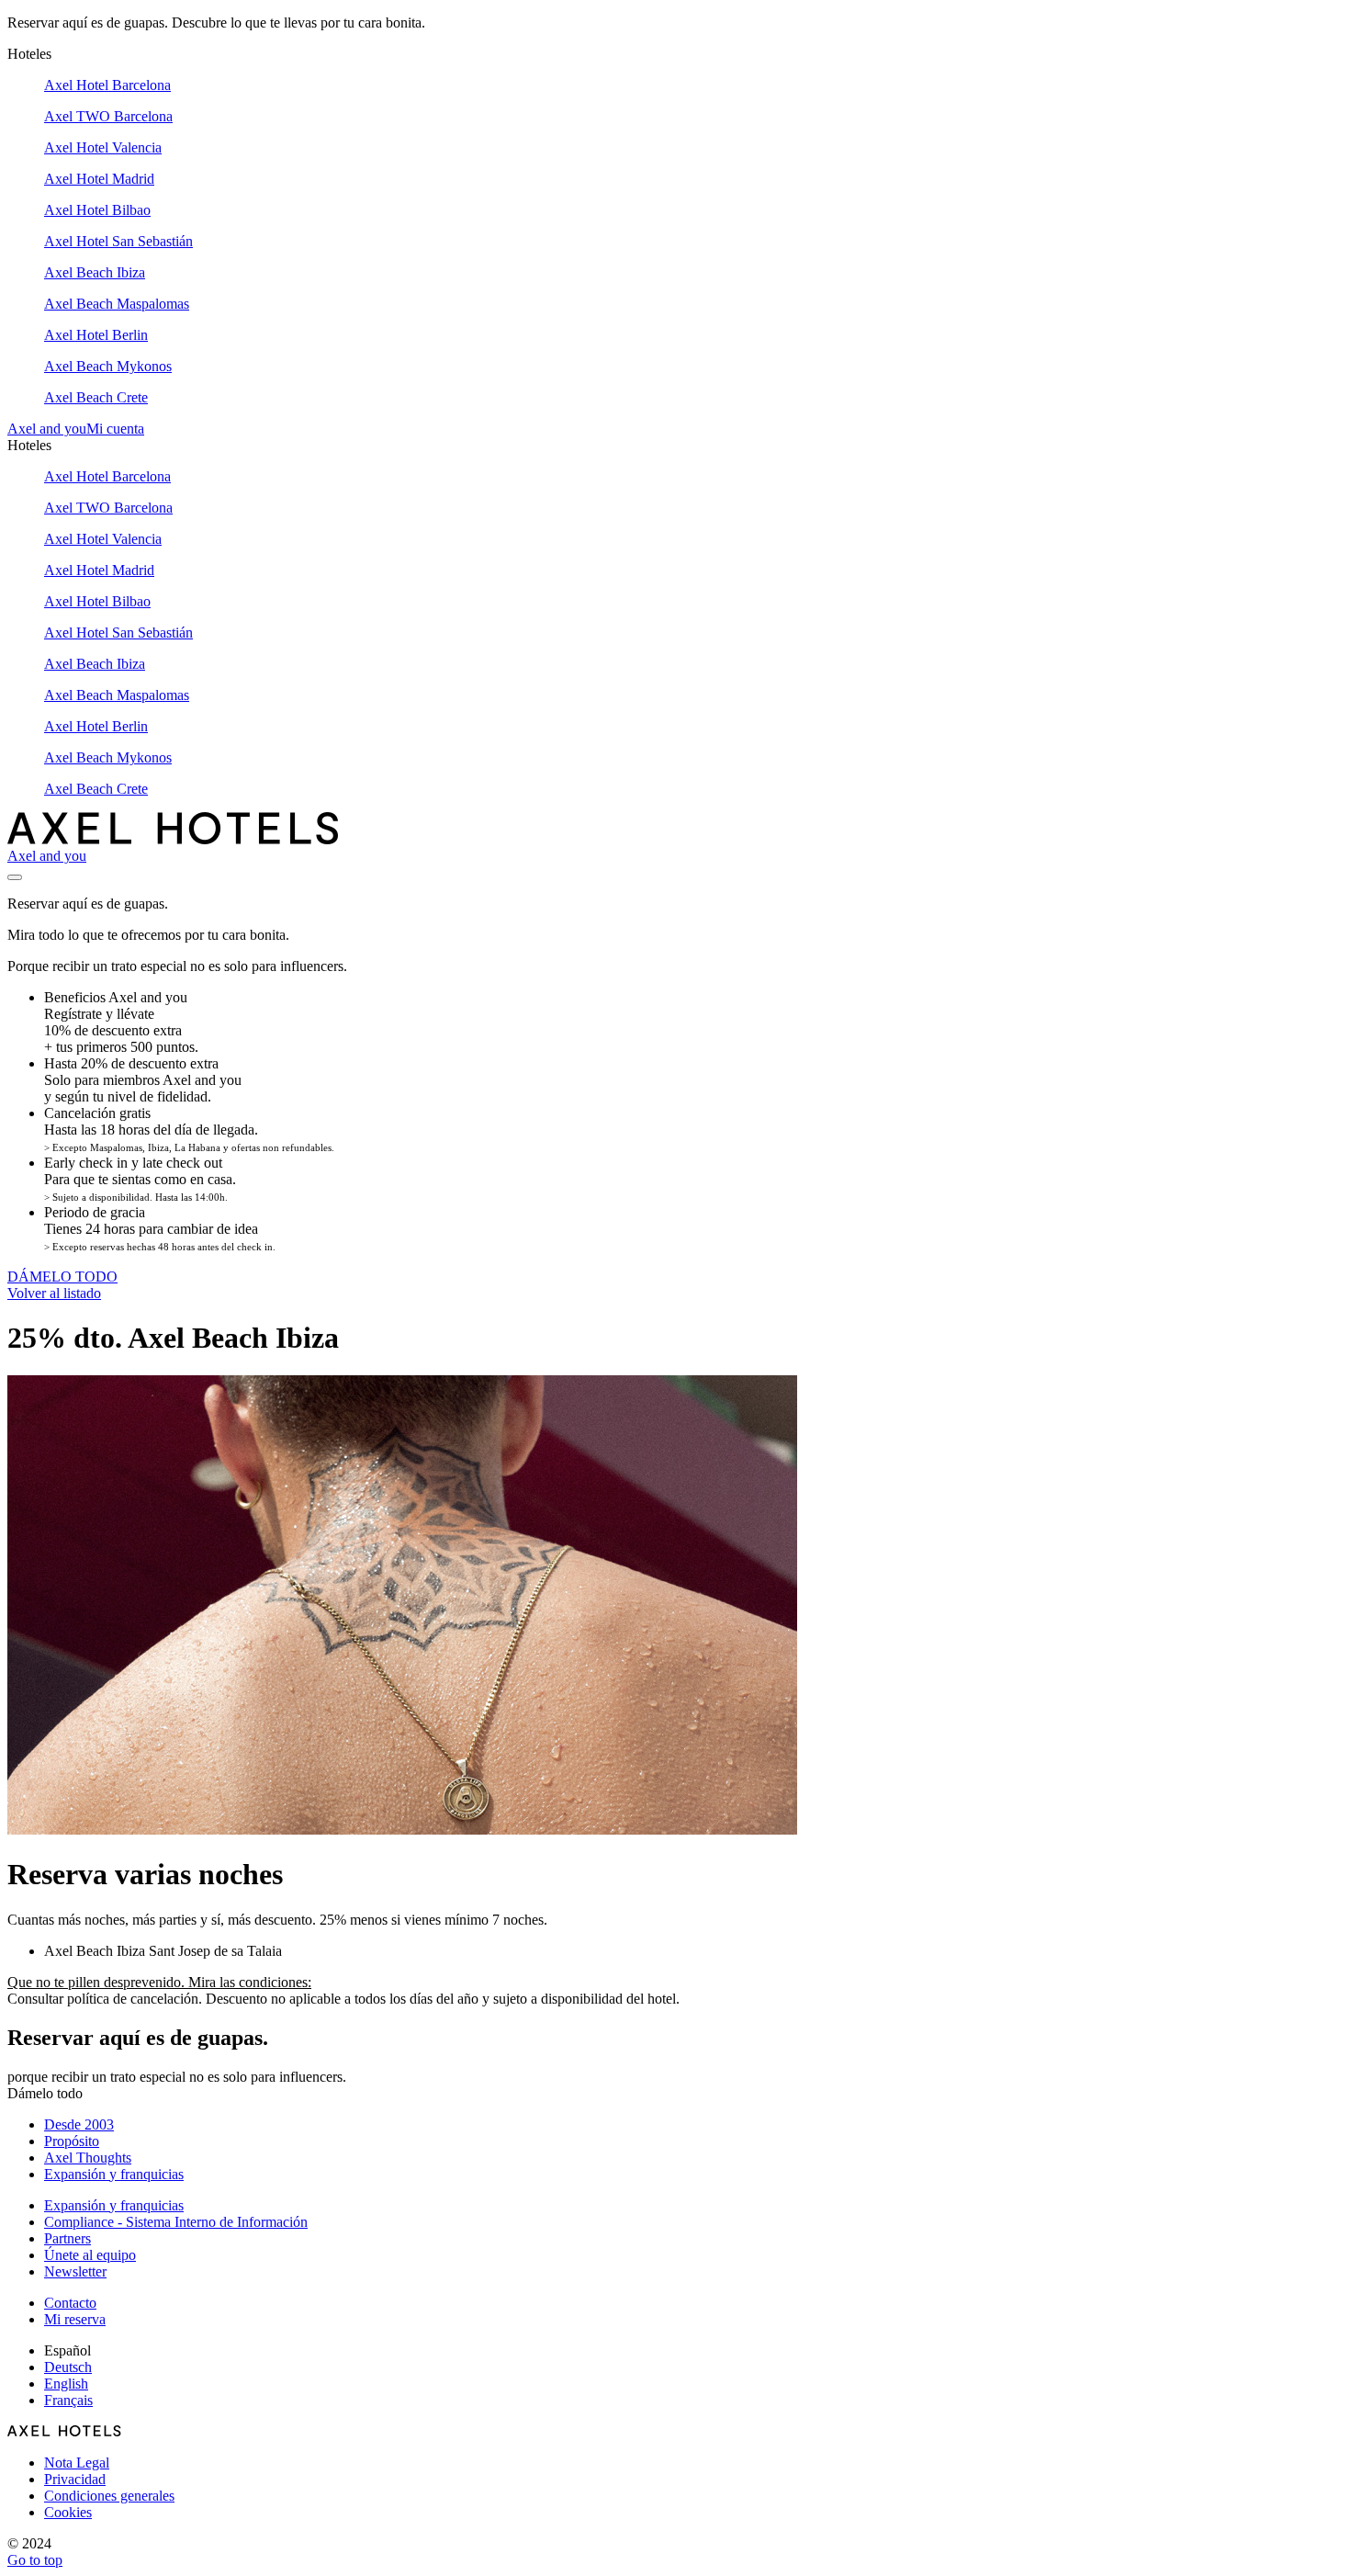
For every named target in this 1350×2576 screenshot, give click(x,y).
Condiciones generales (109, 2496)
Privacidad (75, 2479)
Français (68, 2400)
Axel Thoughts (88, 2158)
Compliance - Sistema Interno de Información (176, 2222)
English (66, 2384)
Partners (67, 2238)
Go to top (35, 2560)
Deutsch (68, 2367)
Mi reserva (75, 2319)
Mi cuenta (115, 429)
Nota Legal (77, 2463)
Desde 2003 (79, 2124)
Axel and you (47, 429)
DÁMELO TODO (62, 1277)
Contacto (70, 2303)
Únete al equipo (90, 2255)
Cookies (68, 2512)
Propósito (72, 2141)
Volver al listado (54, 1293)
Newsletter (75, 2271)
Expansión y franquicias (114, 2174)
